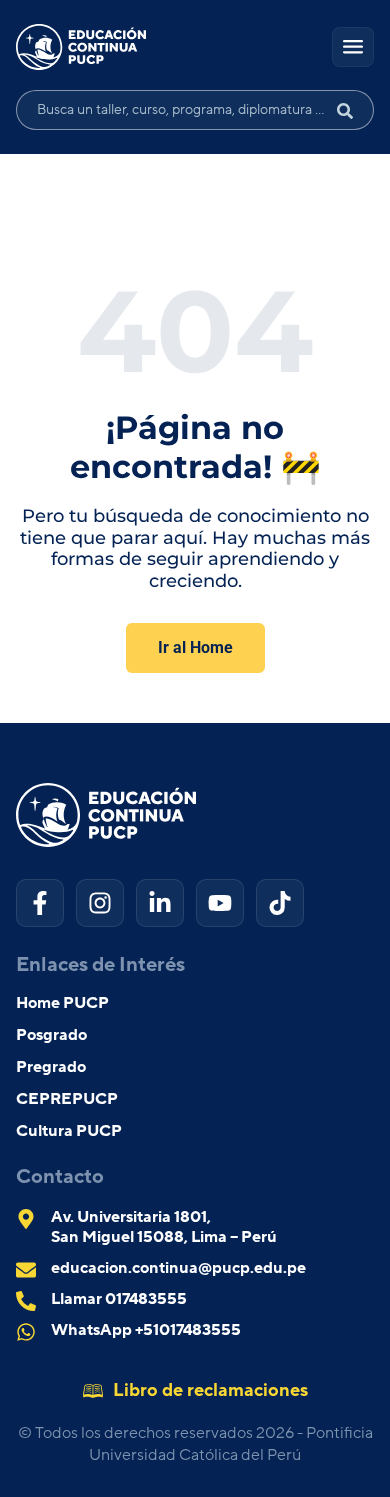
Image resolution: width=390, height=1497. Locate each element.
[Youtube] (220, 903)
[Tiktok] (280, 903)
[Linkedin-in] (160, 903)
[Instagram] (100, 903)
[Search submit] (353, 110)
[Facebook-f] (40, 903)
